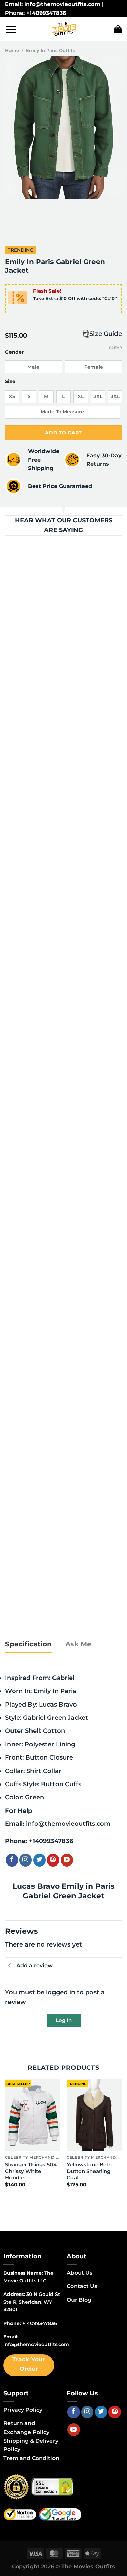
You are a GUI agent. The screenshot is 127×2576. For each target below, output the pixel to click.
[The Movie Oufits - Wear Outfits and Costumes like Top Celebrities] (64, 29)
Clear (115, 348)
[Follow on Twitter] (39, 1860)
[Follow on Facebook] (12, 1860)
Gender (14, 352)
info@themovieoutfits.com (68, 1823)
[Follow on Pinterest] (53, 1860)
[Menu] (11, 29)
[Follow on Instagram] (26, 1860)
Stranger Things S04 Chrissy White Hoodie (31, 2171)
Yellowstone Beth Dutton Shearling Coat (89, 2171)
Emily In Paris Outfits (51, 50)
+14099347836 (51, 1841)
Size (10, 382)
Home (12, 50)
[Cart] (118, 29)
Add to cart (63, 433)
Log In (64, 2020)
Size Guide (106, 334)
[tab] (28, 1644)
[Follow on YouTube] (67, 1860)
